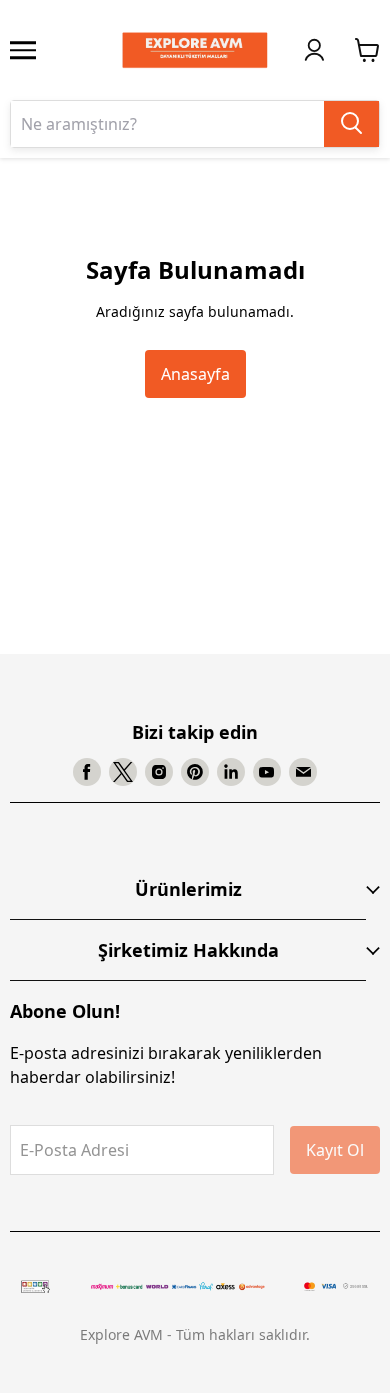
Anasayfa (195, 374)
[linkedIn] (231, 772)
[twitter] (123, 772)
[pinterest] (195, 772)
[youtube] (267, 772)
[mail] (303, 772)
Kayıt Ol (335, 1150)
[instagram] (159, 772)
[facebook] (87, 772)
